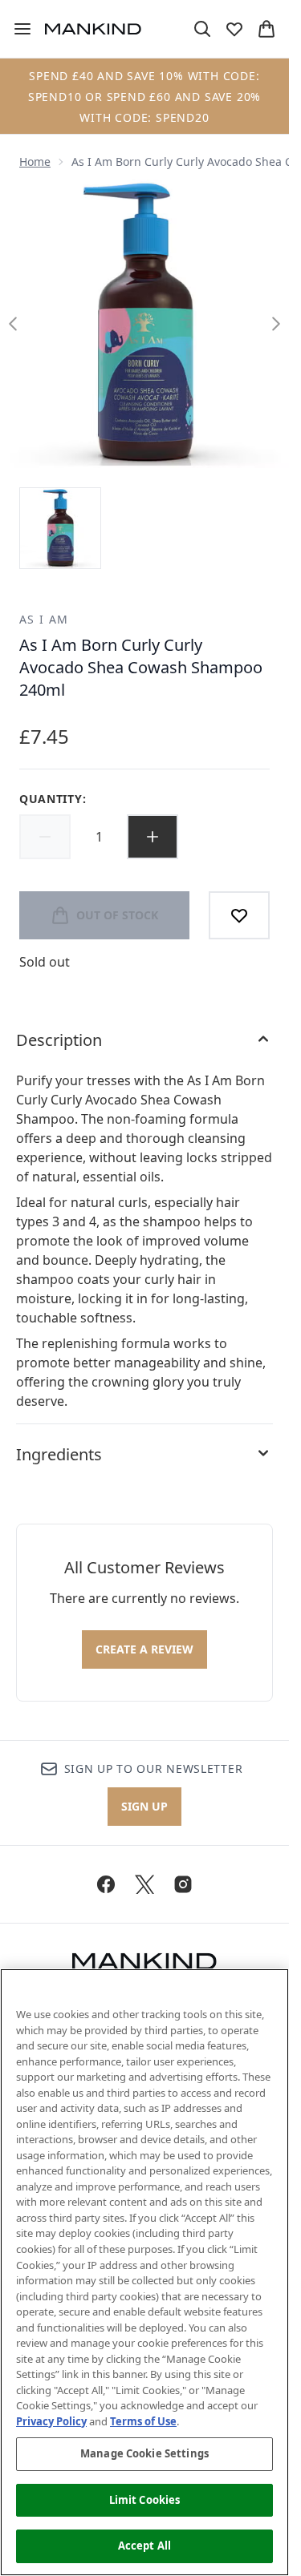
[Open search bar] (202, 29)
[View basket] (266, 29)
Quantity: (53, 799)
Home (35, 162)
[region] (144, 2272)
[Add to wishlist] (239, 915)
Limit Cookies (145, 2500)
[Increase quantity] (153, 837)
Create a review (144, 1649)
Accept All (144, 2546)
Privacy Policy (51, 2421)
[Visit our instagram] (183, 1884)
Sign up (144, 1806)
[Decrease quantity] (45, 837)
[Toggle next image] (276, 324)
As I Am (44, 619)
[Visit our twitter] (144, 1884)
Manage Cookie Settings (144, 2453)
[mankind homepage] (93, 29)
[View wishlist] (234, 29)
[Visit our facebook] (106, 1884)
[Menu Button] (16, 29)
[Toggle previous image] (13, 324)
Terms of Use (143, 2421)
